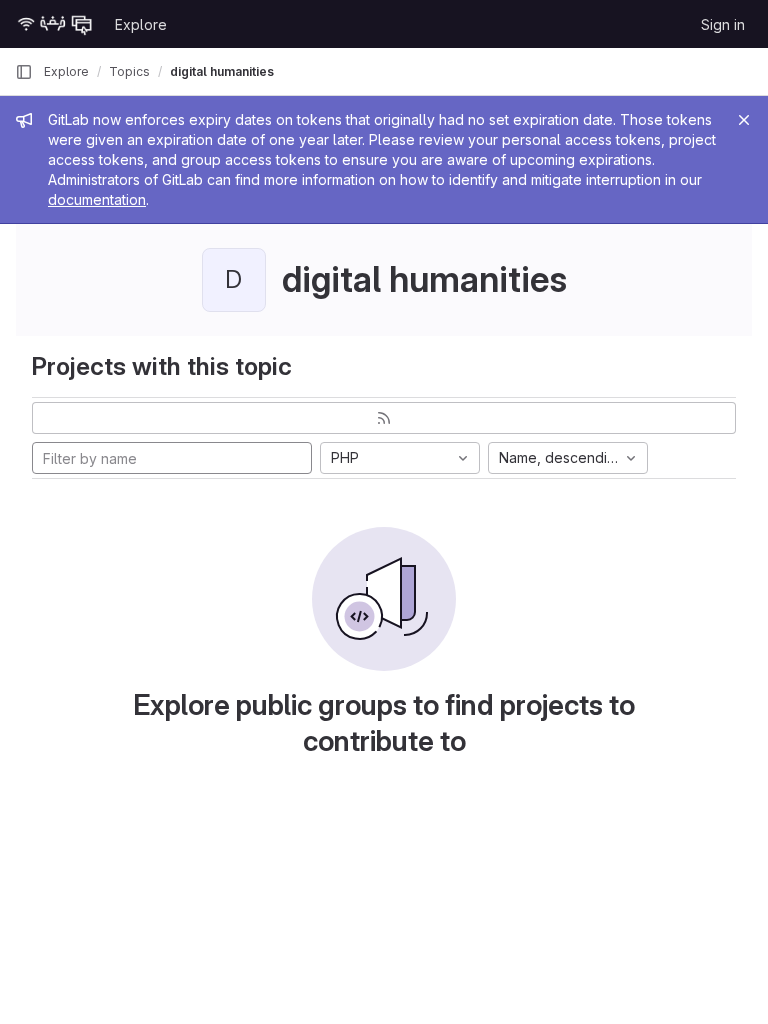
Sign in (723, 24)
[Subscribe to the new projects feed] (384, 418)
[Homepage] (55, 24)
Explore (141, 24)
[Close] (744, 120)
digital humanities (222, 71)
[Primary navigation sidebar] (24, 72)
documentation (97, 199)
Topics (129, 71)
